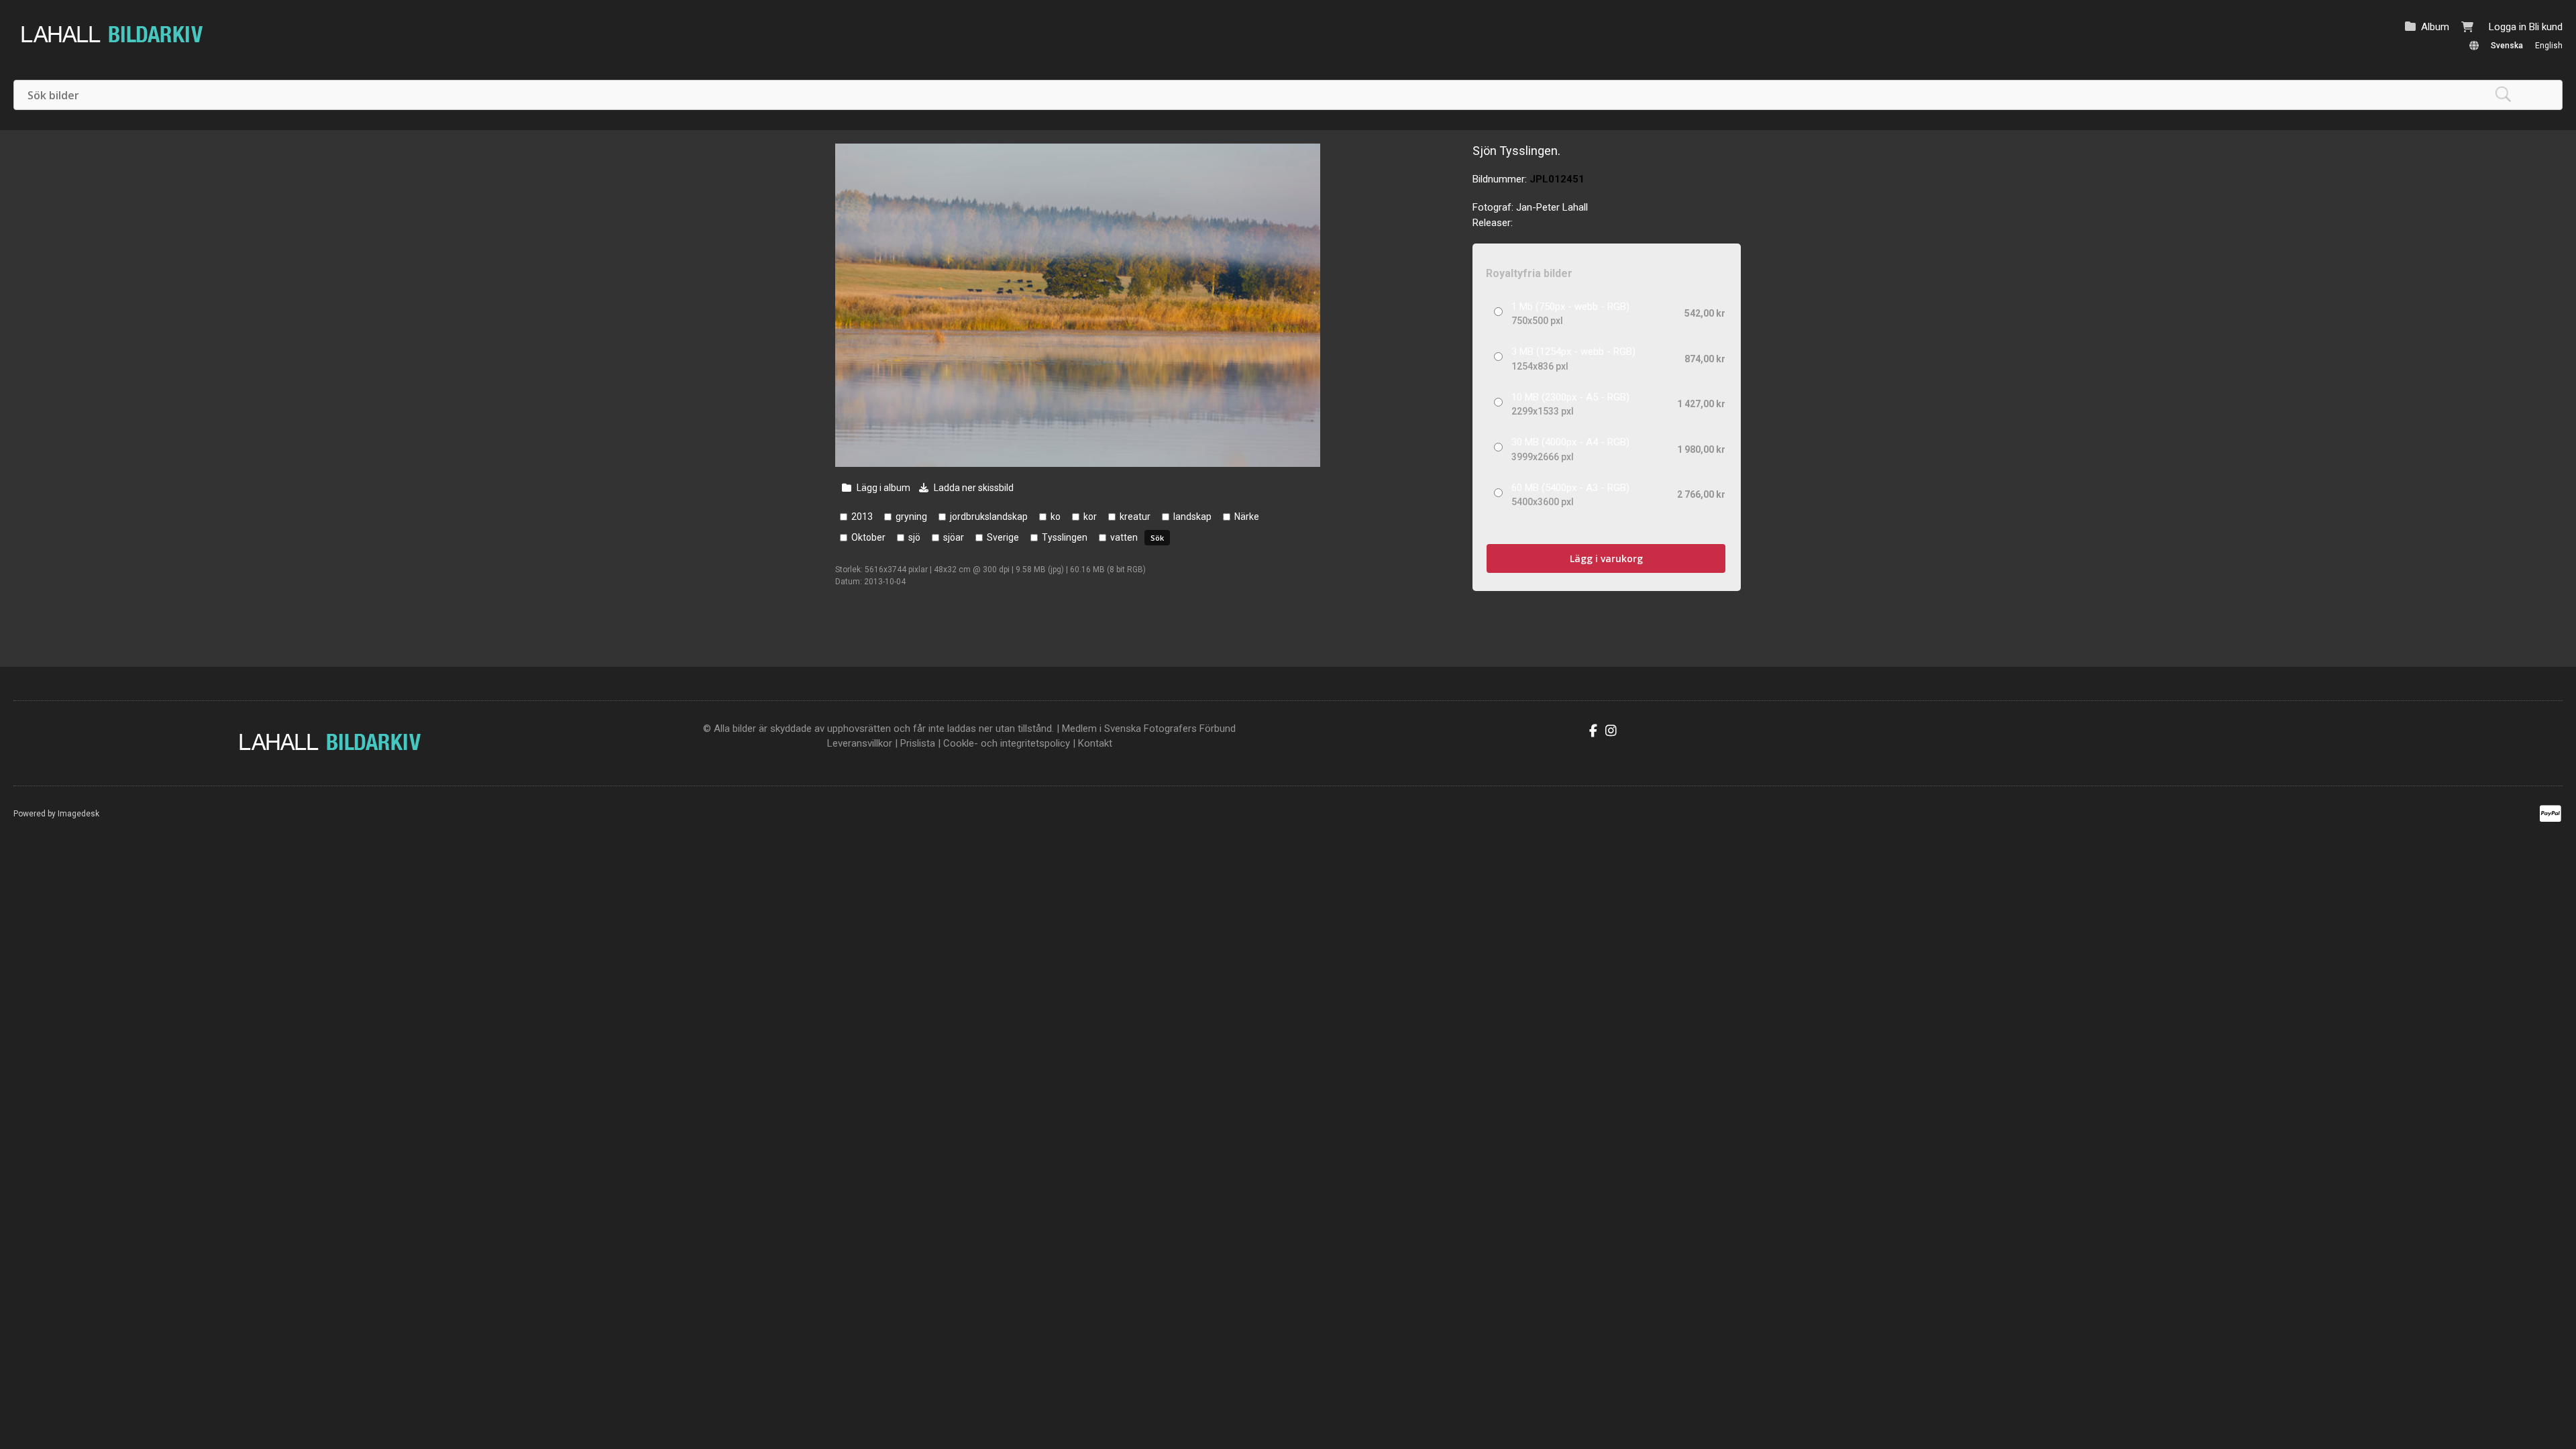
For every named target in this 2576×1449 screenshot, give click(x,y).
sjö (914, 537)
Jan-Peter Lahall (1552, 207)
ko (1056, 517)
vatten (1124, 537)
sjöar (954, 537)
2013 (862, 517)
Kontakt (1095, 743)
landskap (1192, 517)
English (2549, 46)
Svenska (2507, 46)
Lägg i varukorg (1606, 558)
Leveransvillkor (860, 743)
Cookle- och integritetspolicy (1007, 743)
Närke (1247, 517)
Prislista (918, 743)
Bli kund (2546, 27)
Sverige (1003, 537)
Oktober (868, 537)
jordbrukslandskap (989, 517)
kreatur (1135, 517)
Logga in (2508, 27)
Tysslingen (1065, 537)
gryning (911, 517)
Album (2435, 27)
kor (1090, 517)
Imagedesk (78, 814)
